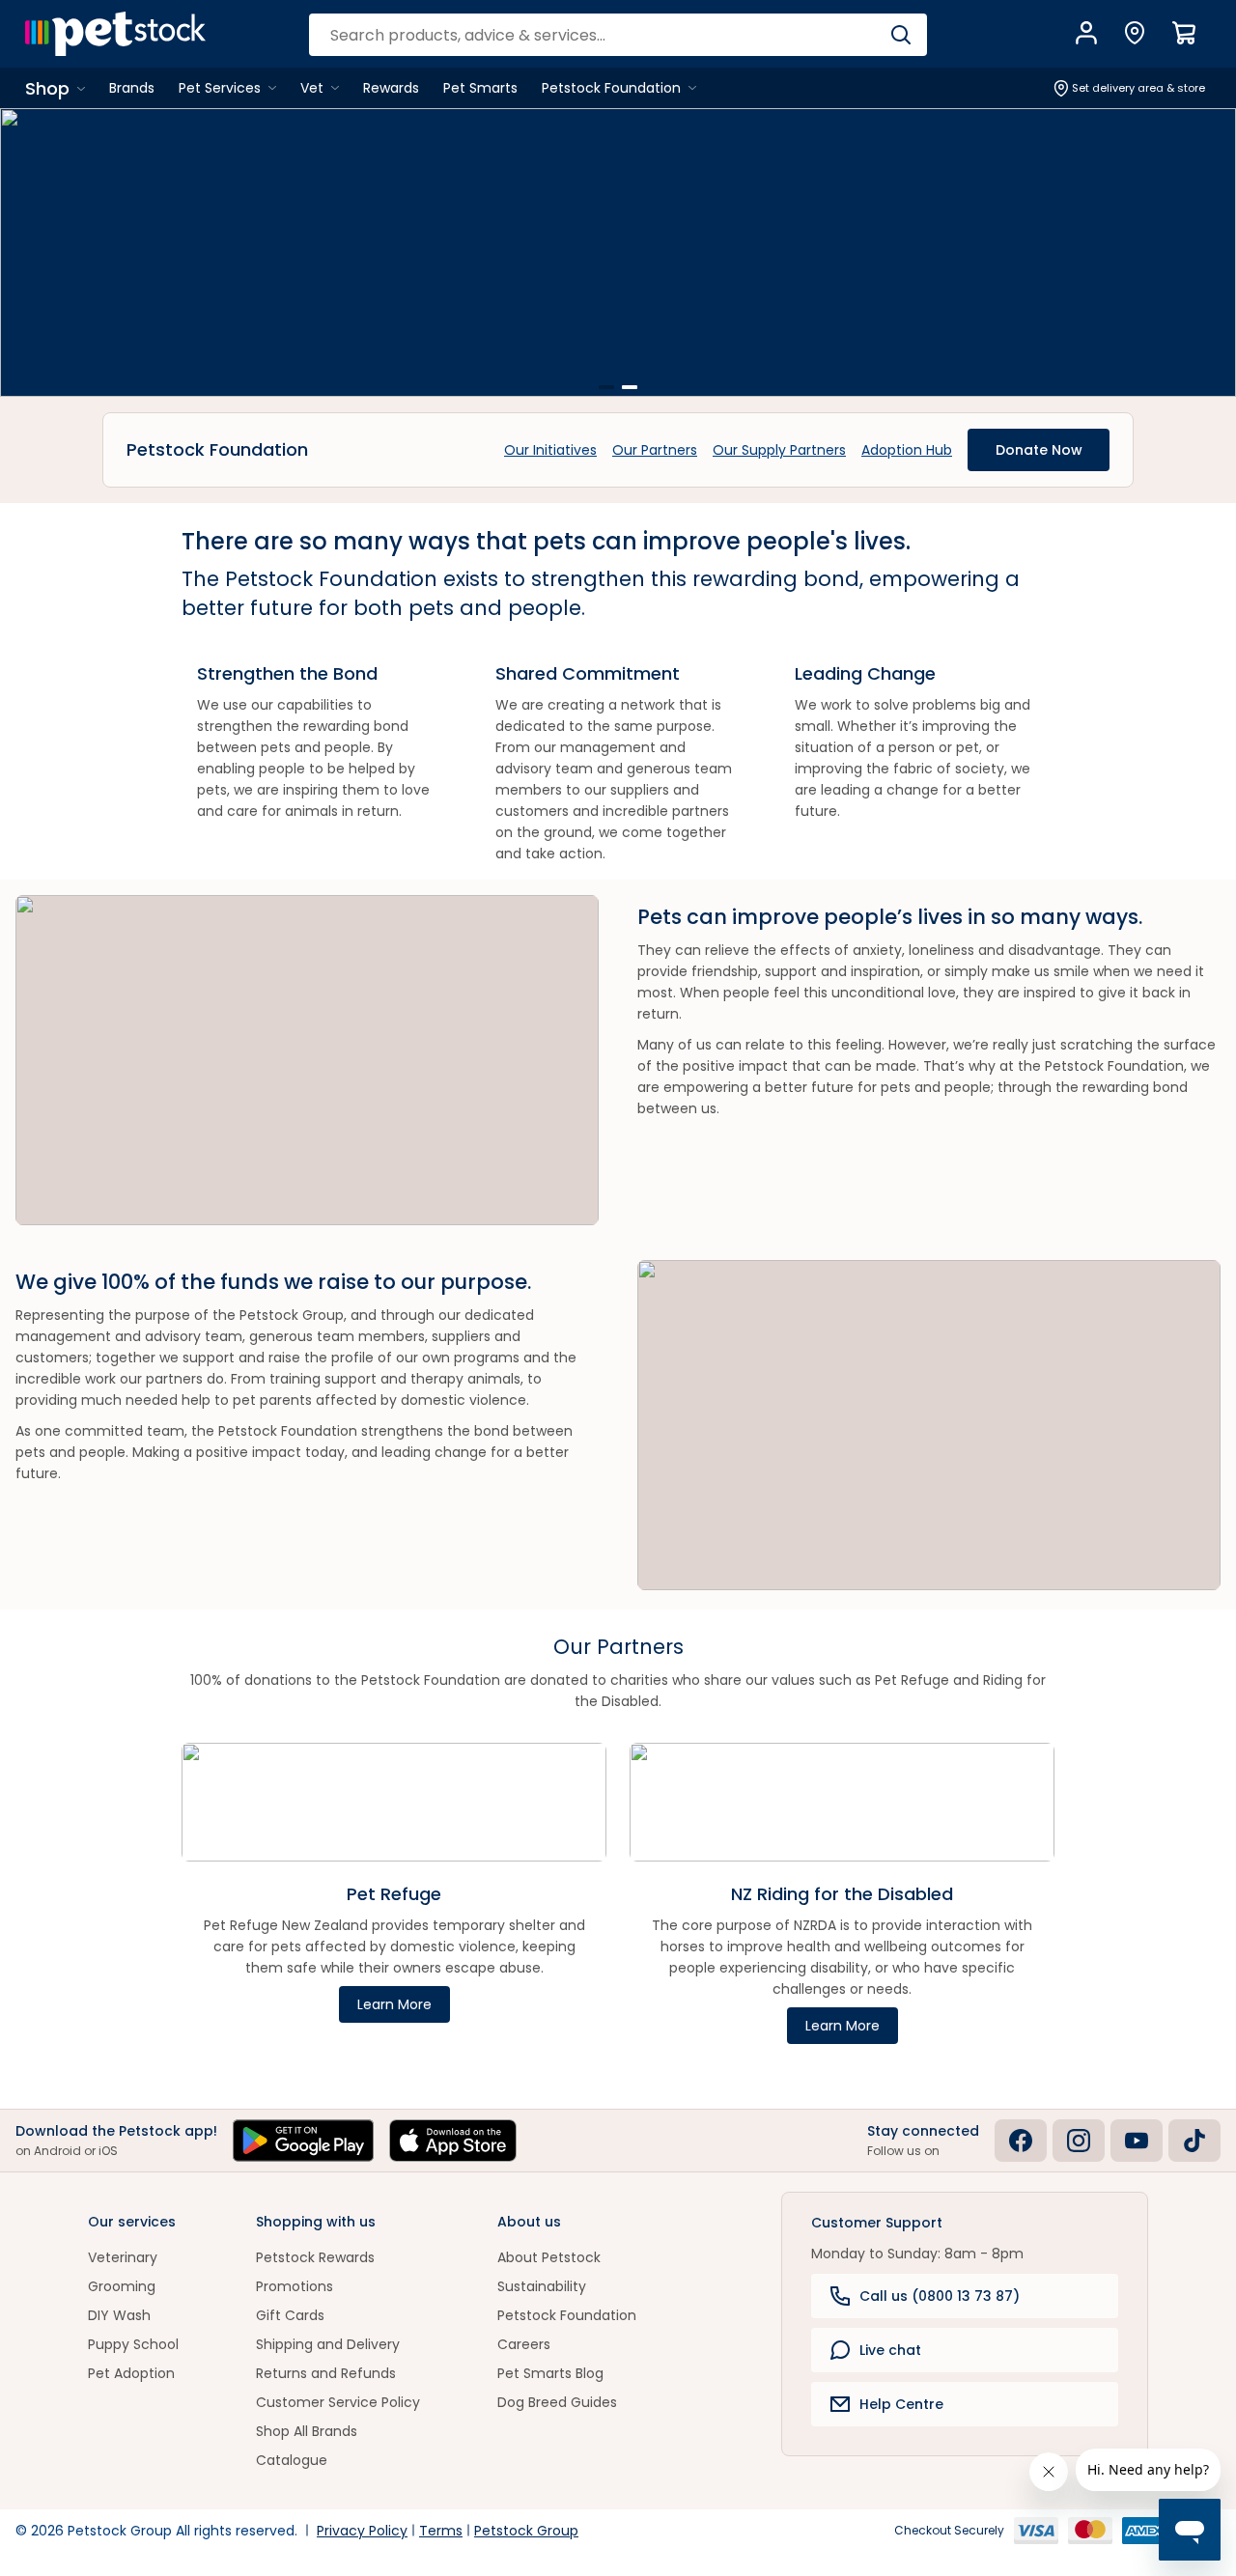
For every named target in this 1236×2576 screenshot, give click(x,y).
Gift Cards (290, 2315)
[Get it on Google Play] (303, 2141)
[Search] (900, 35)
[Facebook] (1021, 2141)
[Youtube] (1137, 2141)
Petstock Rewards (315, 2257)
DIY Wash (119, 2315)
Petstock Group (526, 2531)
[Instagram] (1079, 2141)
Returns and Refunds (326, 2373)
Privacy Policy (362, 2531)
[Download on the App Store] (453, 2141)
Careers (524, 2344)
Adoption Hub (907, 450)
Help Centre (901, 2404)
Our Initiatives (550, 450)
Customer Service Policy (338, 2402)
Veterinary (123, 2257)
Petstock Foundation (567, 2315)
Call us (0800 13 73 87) (940, 2296)
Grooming (122, 2286)
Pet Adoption (131, 2373)
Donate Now (1039, 450)
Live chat (890, 2350)
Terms (441, 2531)
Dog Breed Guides (557, 2402)
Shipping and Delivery (328, 2344)
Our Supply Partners (779, 450)
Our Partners (655, 450)
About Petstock (549, 2257)
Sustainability (542, 2286)
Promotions (295, 2286)
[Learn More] (618, 252)
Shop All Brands (307, 2431)
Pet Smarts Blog (550, 2373)
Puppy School (133, 2344)
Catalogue (292, 2460)
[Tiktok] (1194, 2141)
